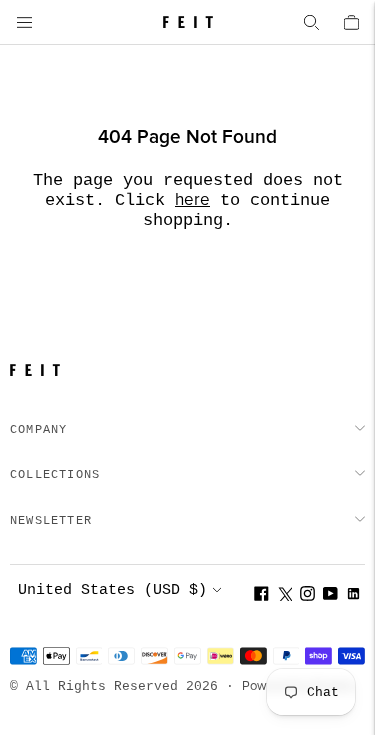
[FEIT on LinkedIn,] (353, 596)
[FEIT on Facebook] (261, 596)
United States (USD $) (112, 590)
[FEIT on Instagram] (307, 596)
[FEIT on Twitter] (284, 596)
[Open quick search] (311, 22)
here (192, 200)
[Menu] (24, 22)
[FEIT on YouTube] (330, 596)
